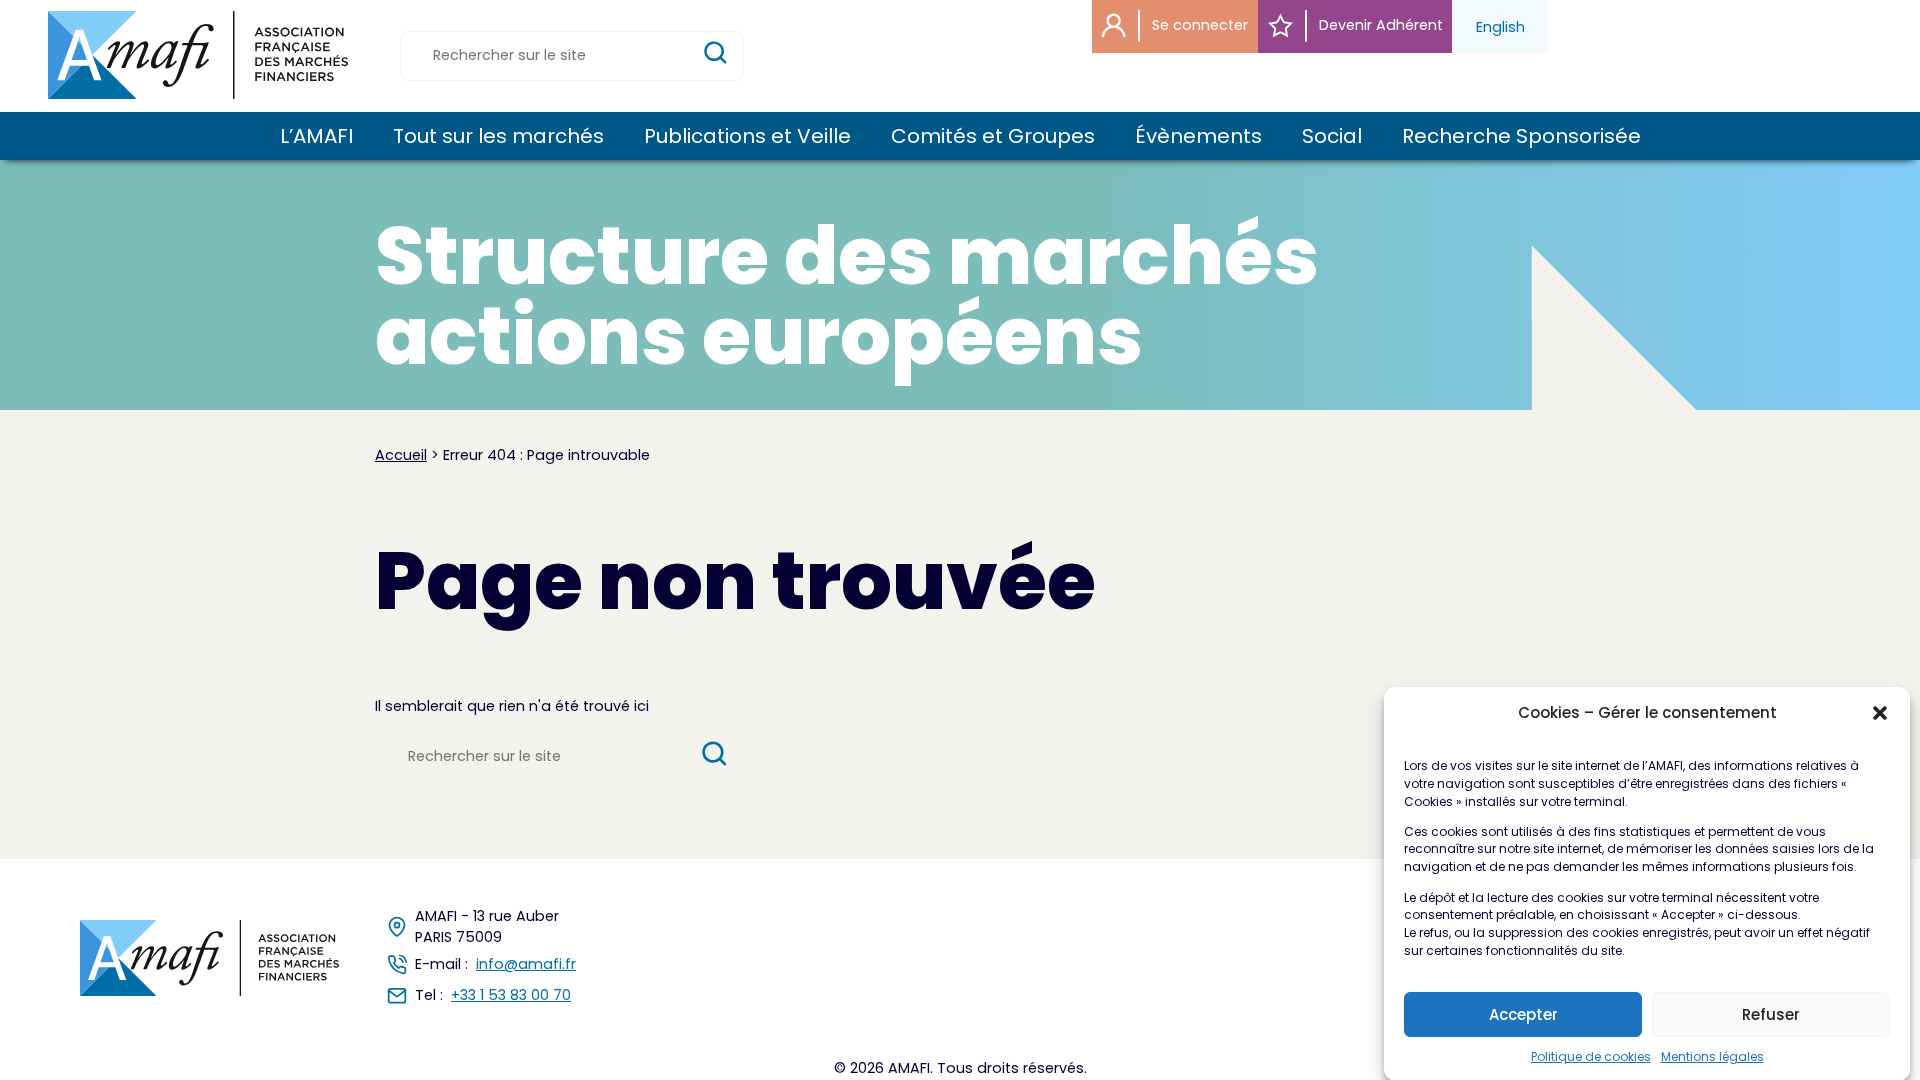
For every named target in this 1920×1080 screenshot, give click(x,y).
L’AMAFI (316, 136)
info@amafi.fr (526, 964)
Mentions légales (1712, 1055)
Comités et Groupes (993, 136)
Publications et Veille (747, 136)
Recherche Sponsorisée (1521, 136)
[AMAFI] (198, 55)
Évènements (1198, 136)
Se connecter (1198, 25)
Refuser (1771, 1014)
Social (1332, 136)
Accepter (1523, 1014)
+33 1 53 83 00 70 (511, 995)
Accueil (401, 455)
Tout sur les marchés (498, 136)
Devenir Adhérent (1379, 25)
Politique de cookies (1591, 1055)
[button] (1880, 713)
